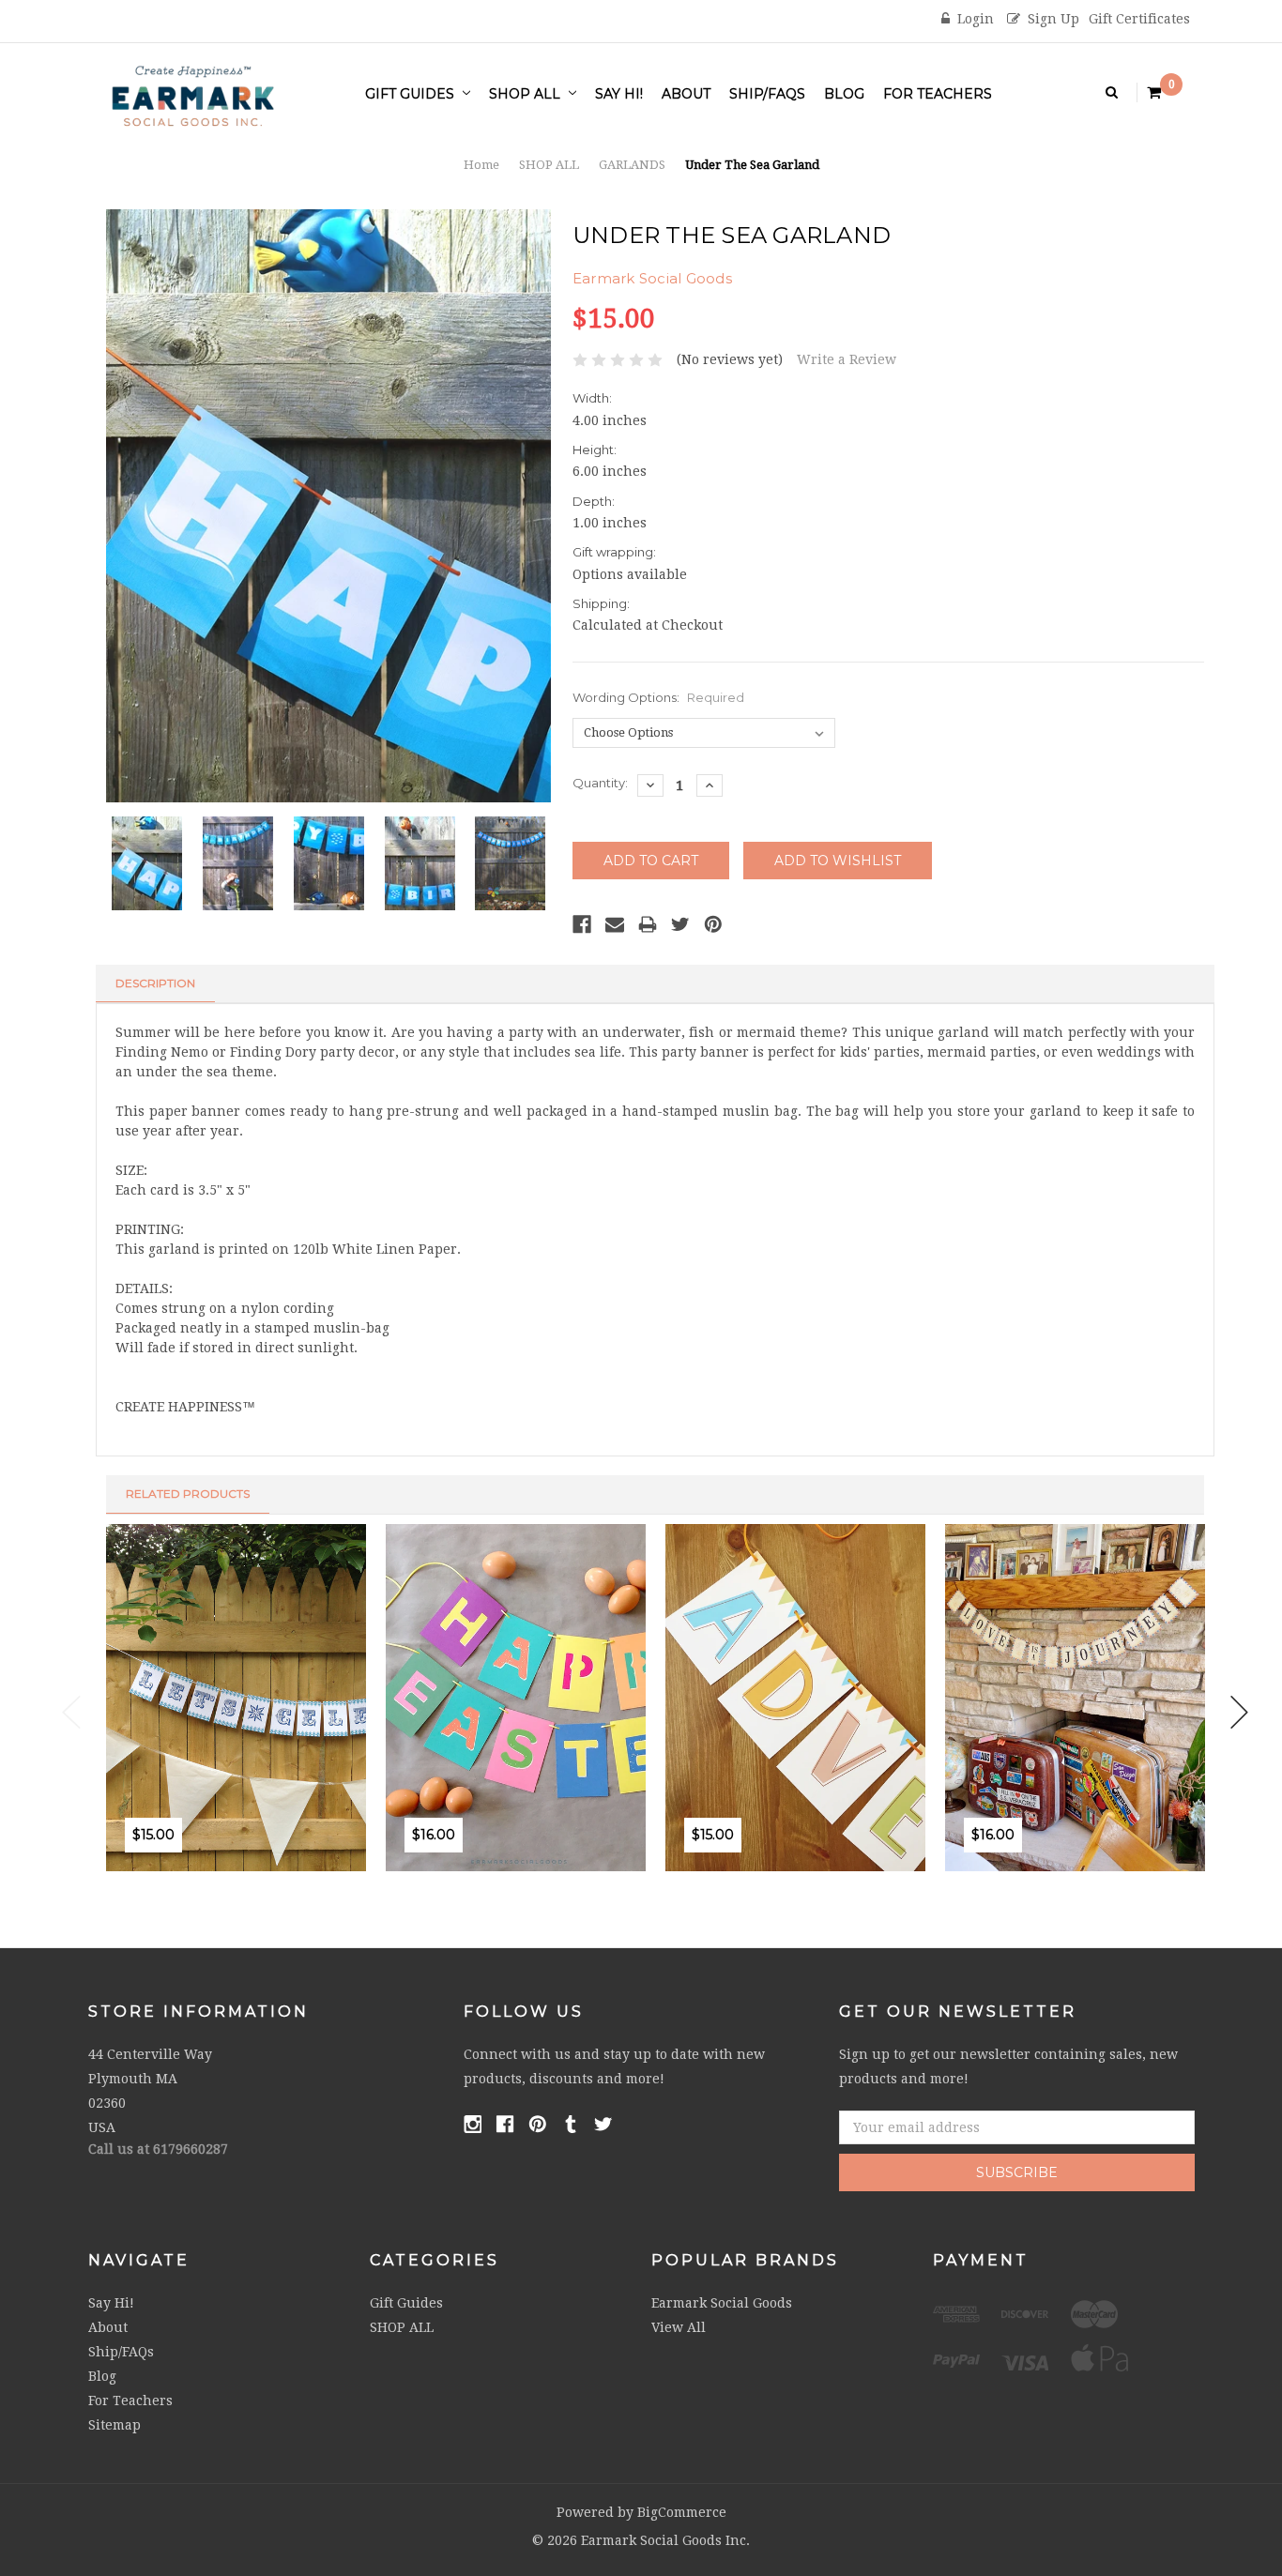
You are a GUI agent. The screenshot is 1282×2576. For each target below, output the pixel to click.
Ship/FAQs (767, 94)
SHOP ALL (527, 94)
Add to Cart (141, 1878)
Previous (71, 1712)
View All (679, 2327)
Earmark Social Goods (722, 2303)
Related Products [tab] (188, 1494)
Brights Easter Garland (535, 1769)
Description (155, 983)
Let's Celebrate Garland (256, 1769)
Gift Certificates (1139, 19)
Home (481, 165)
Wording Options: (658, 697)
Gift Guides (412, 94)
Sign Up (1053, 19)
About (686, 94)
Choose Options (701, 1878)
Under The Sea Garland (752, 165)
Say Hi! (619, 94)
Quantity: (600, 783)
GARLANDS (632, 165)
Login (976, 19)
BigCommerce (682, 2512)
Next (1240, 1712)
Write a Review (847, 359)
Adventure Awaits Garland (825, 1769)
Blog (844, 94)
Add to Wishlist (182, 1878)
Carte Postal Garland (1087, 1769)
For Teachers (938, 94)
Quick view (222, 1878)
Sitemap (114, 2425)
